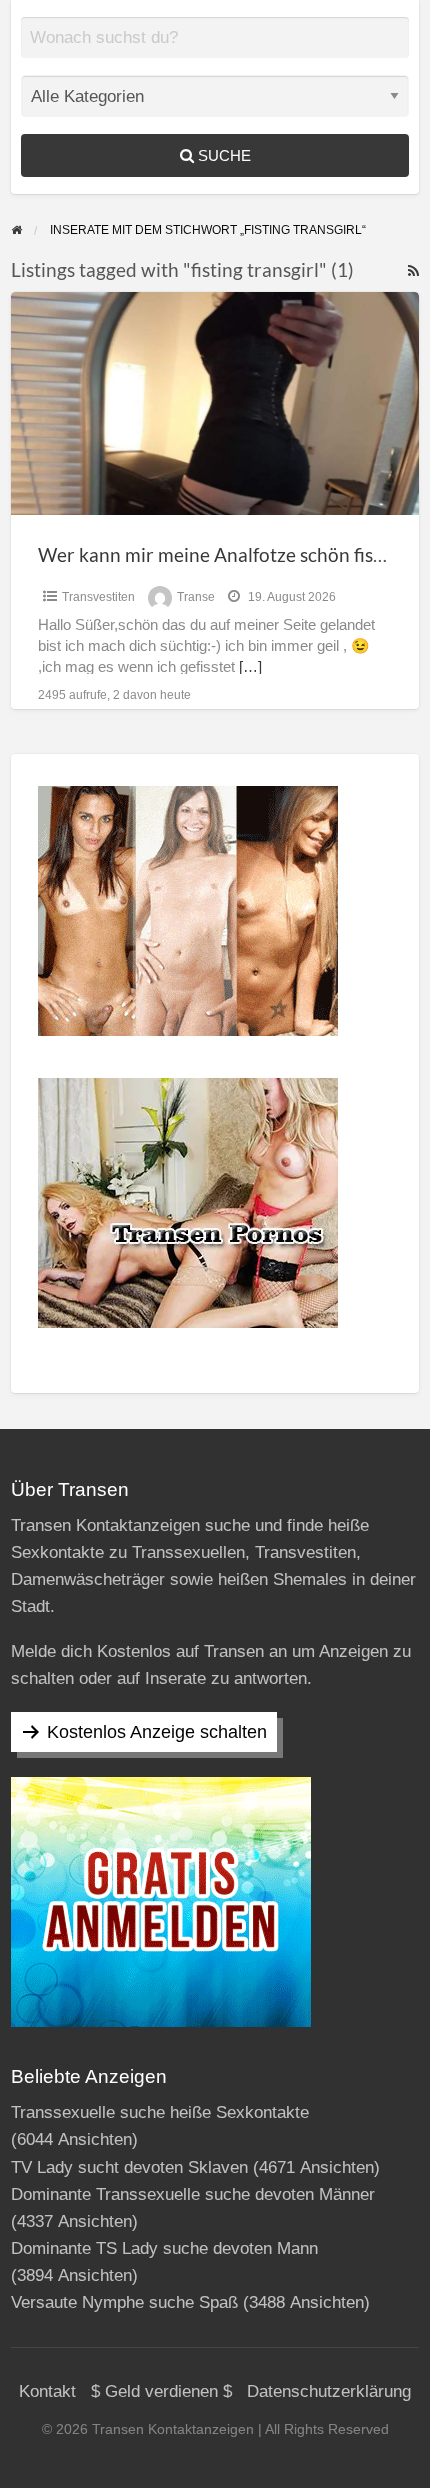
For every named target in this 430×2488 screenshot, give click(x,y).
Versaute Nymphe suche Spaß (124, 2302)
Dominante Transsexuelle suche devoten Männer (193, 2194)
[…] (250, 667)
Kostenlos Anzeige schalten (157, 1732)
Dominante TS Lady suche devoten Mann (164, 2248)
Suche (222, 155)
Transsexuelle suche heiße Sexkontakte (160, 2112)
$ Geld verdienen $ (161, 2391)
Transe (196, 597)
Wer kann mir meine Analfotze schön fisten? (223, 554)
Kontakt (47, 2391)
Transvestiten (98, 597)
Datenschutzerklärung (329, 2391)
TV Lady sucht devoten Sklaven (129, 2167)
